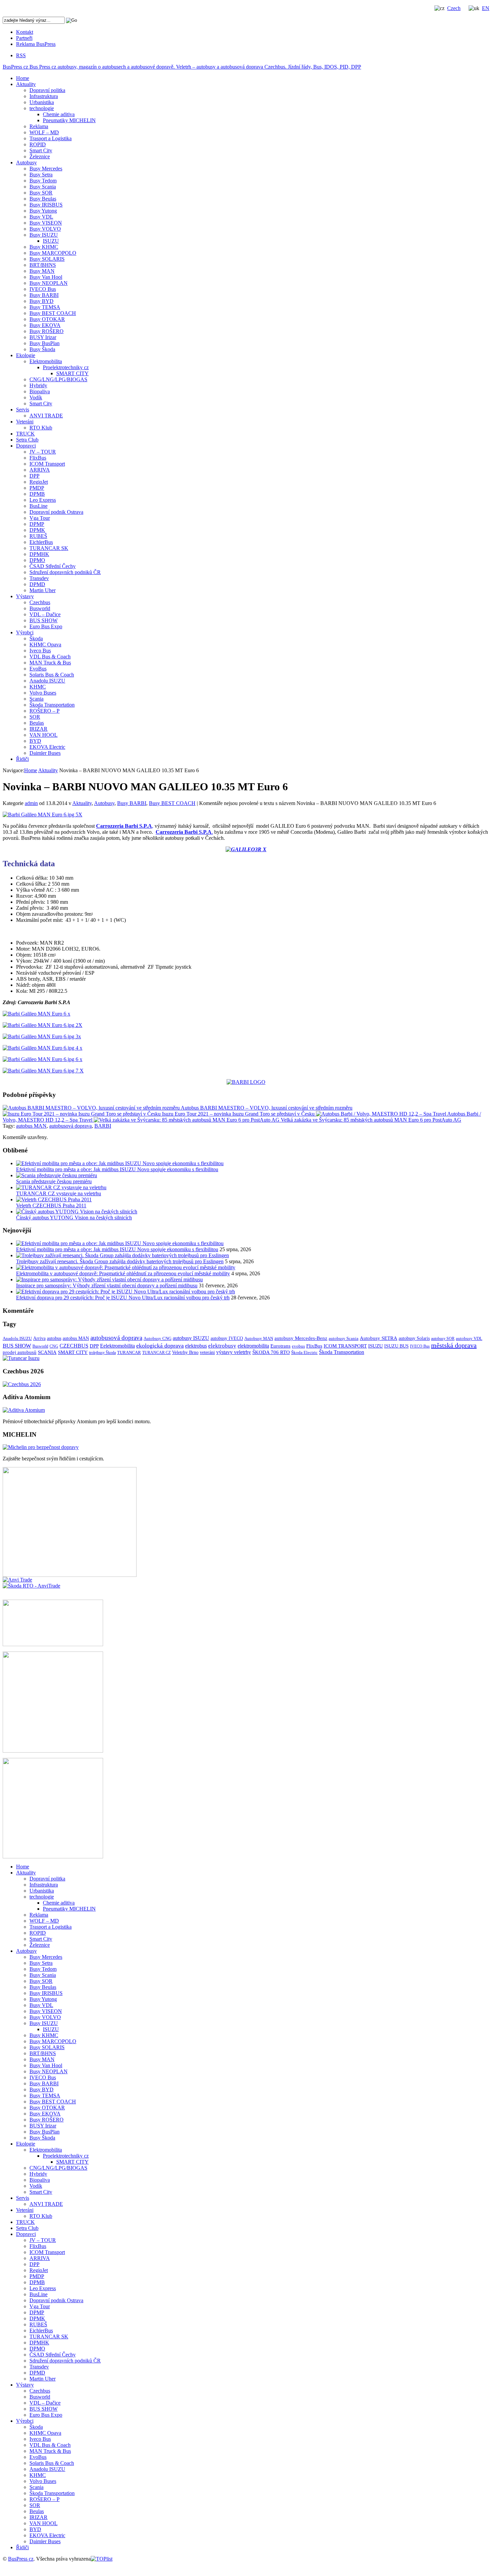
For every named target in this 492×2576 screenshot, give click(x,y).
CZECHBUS (74, 1346)
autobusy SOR (443, 1339)
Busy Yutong (43, 211)
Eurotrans (280, 1346)
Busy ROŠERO (47, 331)
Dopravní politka (47, 90)
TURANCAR (129, 1353)
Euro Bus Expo (46, 626)
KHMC (38, 687)
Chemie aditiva (59, 114)
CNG (54, 1346)
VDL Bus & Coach (50, 657)
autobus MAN (31, 1126)
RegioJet (39, 482)
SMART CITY (72, 373)
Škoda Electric (304, 1352)
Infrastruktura (44, 96)
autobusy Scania (344, 1338)
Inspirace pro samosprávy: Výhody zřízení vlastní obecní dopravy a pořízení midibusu (107, 1285)
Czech (454, 8)
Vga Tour (40, 518)
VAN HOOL (44, 735)
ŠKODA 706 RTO (271, 1352)
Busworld (40, 608)
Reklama (39, 126)
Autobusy (26, 163)
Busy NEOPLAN (49, 283)
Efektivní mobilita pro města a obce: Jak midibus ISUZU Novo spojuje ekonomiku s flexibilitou (117, 1169)
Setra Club (27, 440)
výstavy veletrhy (234, 1352)
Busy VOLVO (45, 229)
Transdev (39, 578)
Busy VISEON (46, 223)
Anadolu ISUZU (47, 681)
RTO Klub (41, 428)
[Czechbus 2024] (22, 1384)
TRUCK (25, 434)
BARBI (103, 1126)
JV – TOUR (43, 452)
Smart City (41, 150)
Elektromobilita (46, 361)
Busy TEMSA (45, 307)
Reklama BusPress (36, 44)
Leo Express (43, 500)
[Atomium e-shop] (24, 1410)
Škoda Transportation (52, 705)
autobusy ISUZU (191, 1338)
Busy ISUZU (44, 235)
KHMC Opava (45, 645)
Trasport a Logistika (51, 138)
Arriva (39, 1338)
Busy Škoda (42, 349)
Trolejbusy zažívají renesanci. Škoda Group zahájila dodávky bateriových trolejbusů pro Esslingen (120, 1261)
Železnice (40, 156)
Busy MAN (42, 271)
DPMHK (39, 554)
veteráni (207, 1352)
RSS (21, 55)
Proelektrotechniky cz (66, 367)
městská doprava (454, 1345)
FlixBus (38, 458)
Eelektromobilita (117, 1346)
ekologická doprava (160, 1346)
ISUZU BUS (396, 1346)
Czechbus (40, 602)
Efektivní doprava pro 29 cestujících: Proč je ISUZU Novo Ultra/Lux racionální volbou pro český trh (123, 1298)
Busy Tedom (43, 181)
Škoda (36, 638)
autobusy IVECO (227, 1338)
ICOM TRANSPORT (345, 1346)
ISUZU (51, 241)
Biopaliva (40, 391)
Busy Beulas (43, 199)
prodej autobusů (20, 1352)
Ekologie (26, 355)
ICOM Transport (47, 464)
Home (23, 78)
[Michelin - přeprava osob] (41, 1447)
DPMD (37, 584)
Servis (23, 410)
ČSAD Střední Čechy (53, 566)
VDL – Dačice (45, 614)
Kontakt (25, 32)
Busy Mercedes (46, 169)
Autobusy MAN (259, 1338)
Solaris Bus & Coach (52, 675)
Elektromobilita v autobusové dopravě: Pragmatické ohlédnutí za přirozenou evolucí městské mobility (123, 1273)
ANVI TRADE (46, 416)
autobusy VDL (469, 1338)
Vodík (36, 397)
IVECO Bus (43, 289)
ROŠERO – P (45, 711)
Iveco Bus (40, 651)
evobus (298, 1346)
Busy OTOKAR (47, 319)
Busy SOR (41, 193)
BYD (35, 741)
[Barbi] (246, 1082)
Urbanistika (42, 102)
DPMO (37, 560)
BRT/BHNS (43, 265)
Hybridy (38, 385)
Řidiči (22, 759)
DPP (34, 476)
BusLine (38, 506)
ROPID (38, 144)
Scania (36, 699)
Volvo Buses (43, 693)
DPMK (37, 530)
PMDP (37, 488)
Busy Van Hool (46, 277)
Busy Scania (43, 187)
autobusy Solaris (414, 1338)
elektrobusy (222, 1346)
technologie (42, 108)
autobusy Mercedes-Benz (301, 1338)
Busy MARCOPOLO (53, 253)
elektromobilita (253, 1346)
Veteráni (25, 422)
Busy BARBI (44, 295)
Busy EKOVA (45, 325)
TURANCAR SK (49, 548)
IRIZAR (38, 729)
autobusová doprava (70, 1126)
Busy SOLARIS (47, 259)
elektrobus (196, 1346)
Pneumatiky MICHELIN (69, 120)
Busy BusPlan (45, 343)
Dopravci (26, 446)
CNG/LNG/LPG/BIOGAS (58, 379)
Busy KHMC (44, 247)
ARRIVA (40, 470)
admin (31, 803)
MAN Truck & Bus (50, 663)
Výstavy (25, 596)
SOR (35, 717)
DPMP (37, 524)
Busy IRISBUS (46, 205)
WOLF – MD (44, 132)
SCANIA (47, 1352)
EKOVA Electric (47, 747)
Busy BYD (42, 301)
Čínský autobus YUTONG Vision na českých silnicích (74, 1218)
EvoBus (38, 669)
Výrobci (25, 632)
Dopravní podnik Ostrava (56, 512)
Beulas (37, 723)
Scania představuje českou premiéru (54, 1181)
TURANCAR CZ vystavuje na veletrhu (59, 1193)
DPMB (37, 494)
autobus (54, 1338)
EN (486, 8)
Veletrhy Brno (185, 1352)
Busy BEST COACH (53, 313)
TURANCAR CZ (156, 1353)
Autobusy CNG (157, 1338)
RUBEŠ (38, 536)
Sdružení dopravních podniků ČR (65, 572)
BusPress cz (182, 67)
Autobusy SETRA (379, 1338)
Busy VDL (41, 217)
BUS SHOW (44, 620)
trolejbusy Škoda (102, 1353)
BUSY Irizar (43, 337)
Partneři (24, 38)
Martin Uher (43, 590)
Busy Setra (41, 175)
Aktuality (26, 84)
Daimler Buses (45, 753)
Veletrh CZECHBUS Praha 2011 (51, 1205)
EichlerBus (41, 542)
